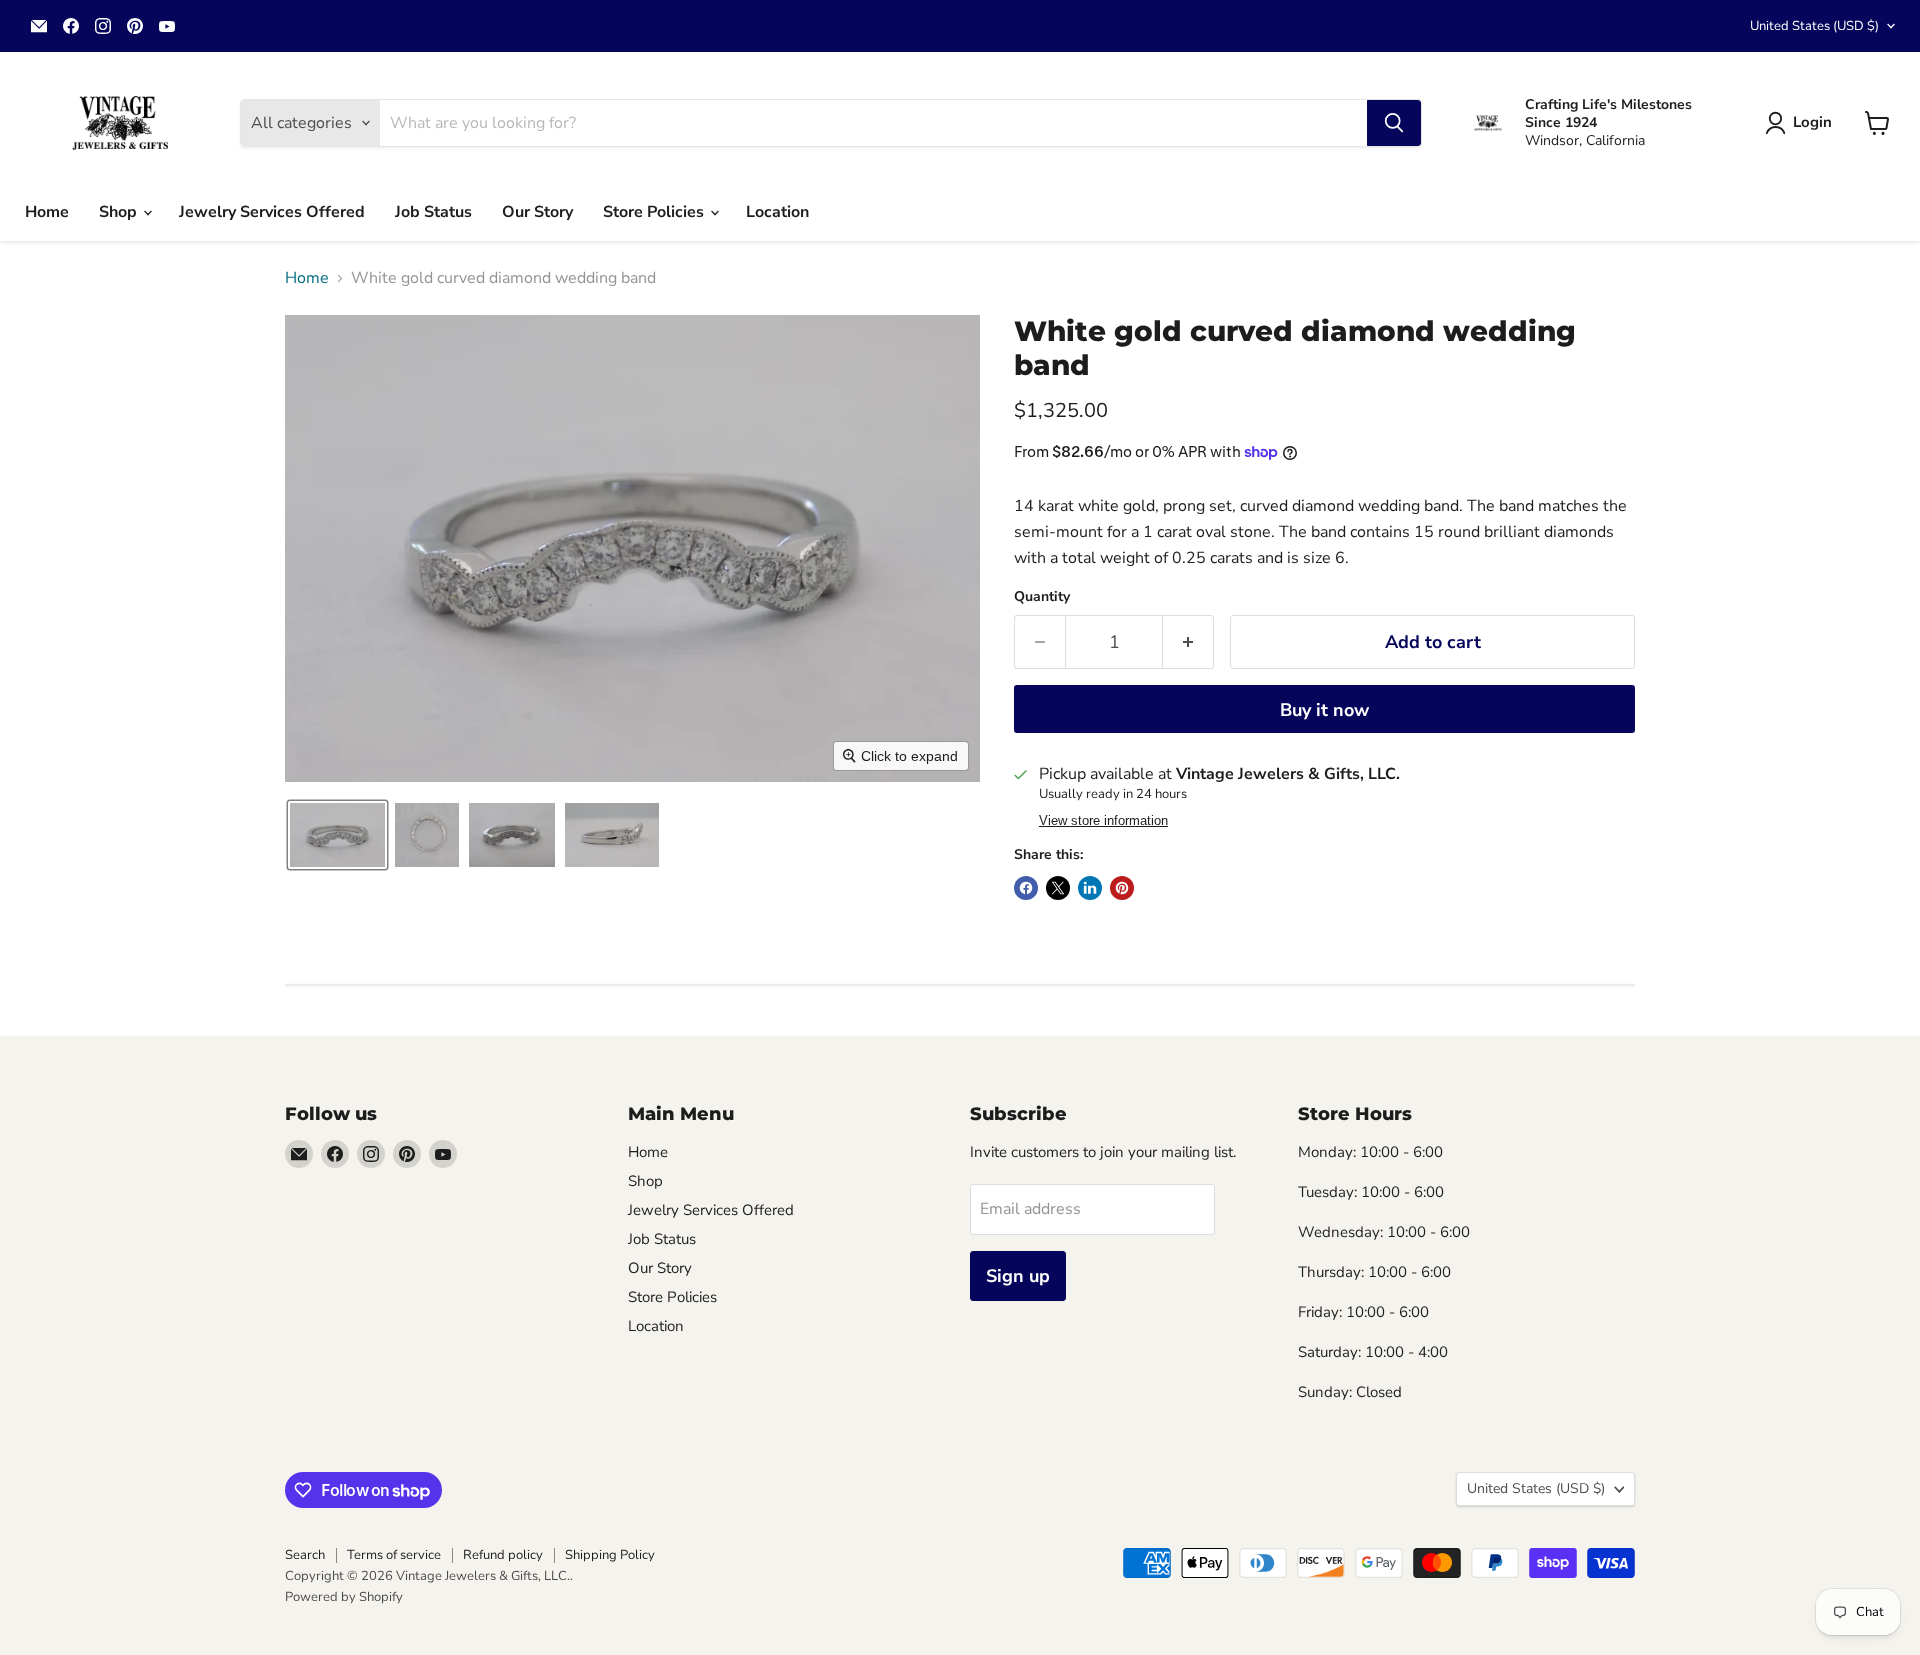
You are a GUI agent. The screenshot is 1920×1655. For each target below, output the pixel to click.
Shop (120, 212)
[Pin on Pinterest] (1122, 888)
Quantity (1042, 597)
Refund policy (503, 1555)
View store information (1103, 821)
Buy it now (1324, 710)
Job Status (433, 212)
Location (777, 212)
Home (47, 212)
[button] (1802, 123)
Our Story (537, 212)
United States (1814, 26)
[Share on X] (1058, 888)
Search (305, 1555)
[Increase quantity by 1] (1188, 642)
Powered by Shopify (344, 1597)
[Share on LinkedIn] (1090, 888)
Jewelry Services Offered (272, 212)
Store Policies (655, 212)
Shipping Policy (610, 1555)
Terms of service (394, 1555)
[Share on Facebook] (1026, 888)
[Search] (1394, 123)
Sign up (1018, 1276)
